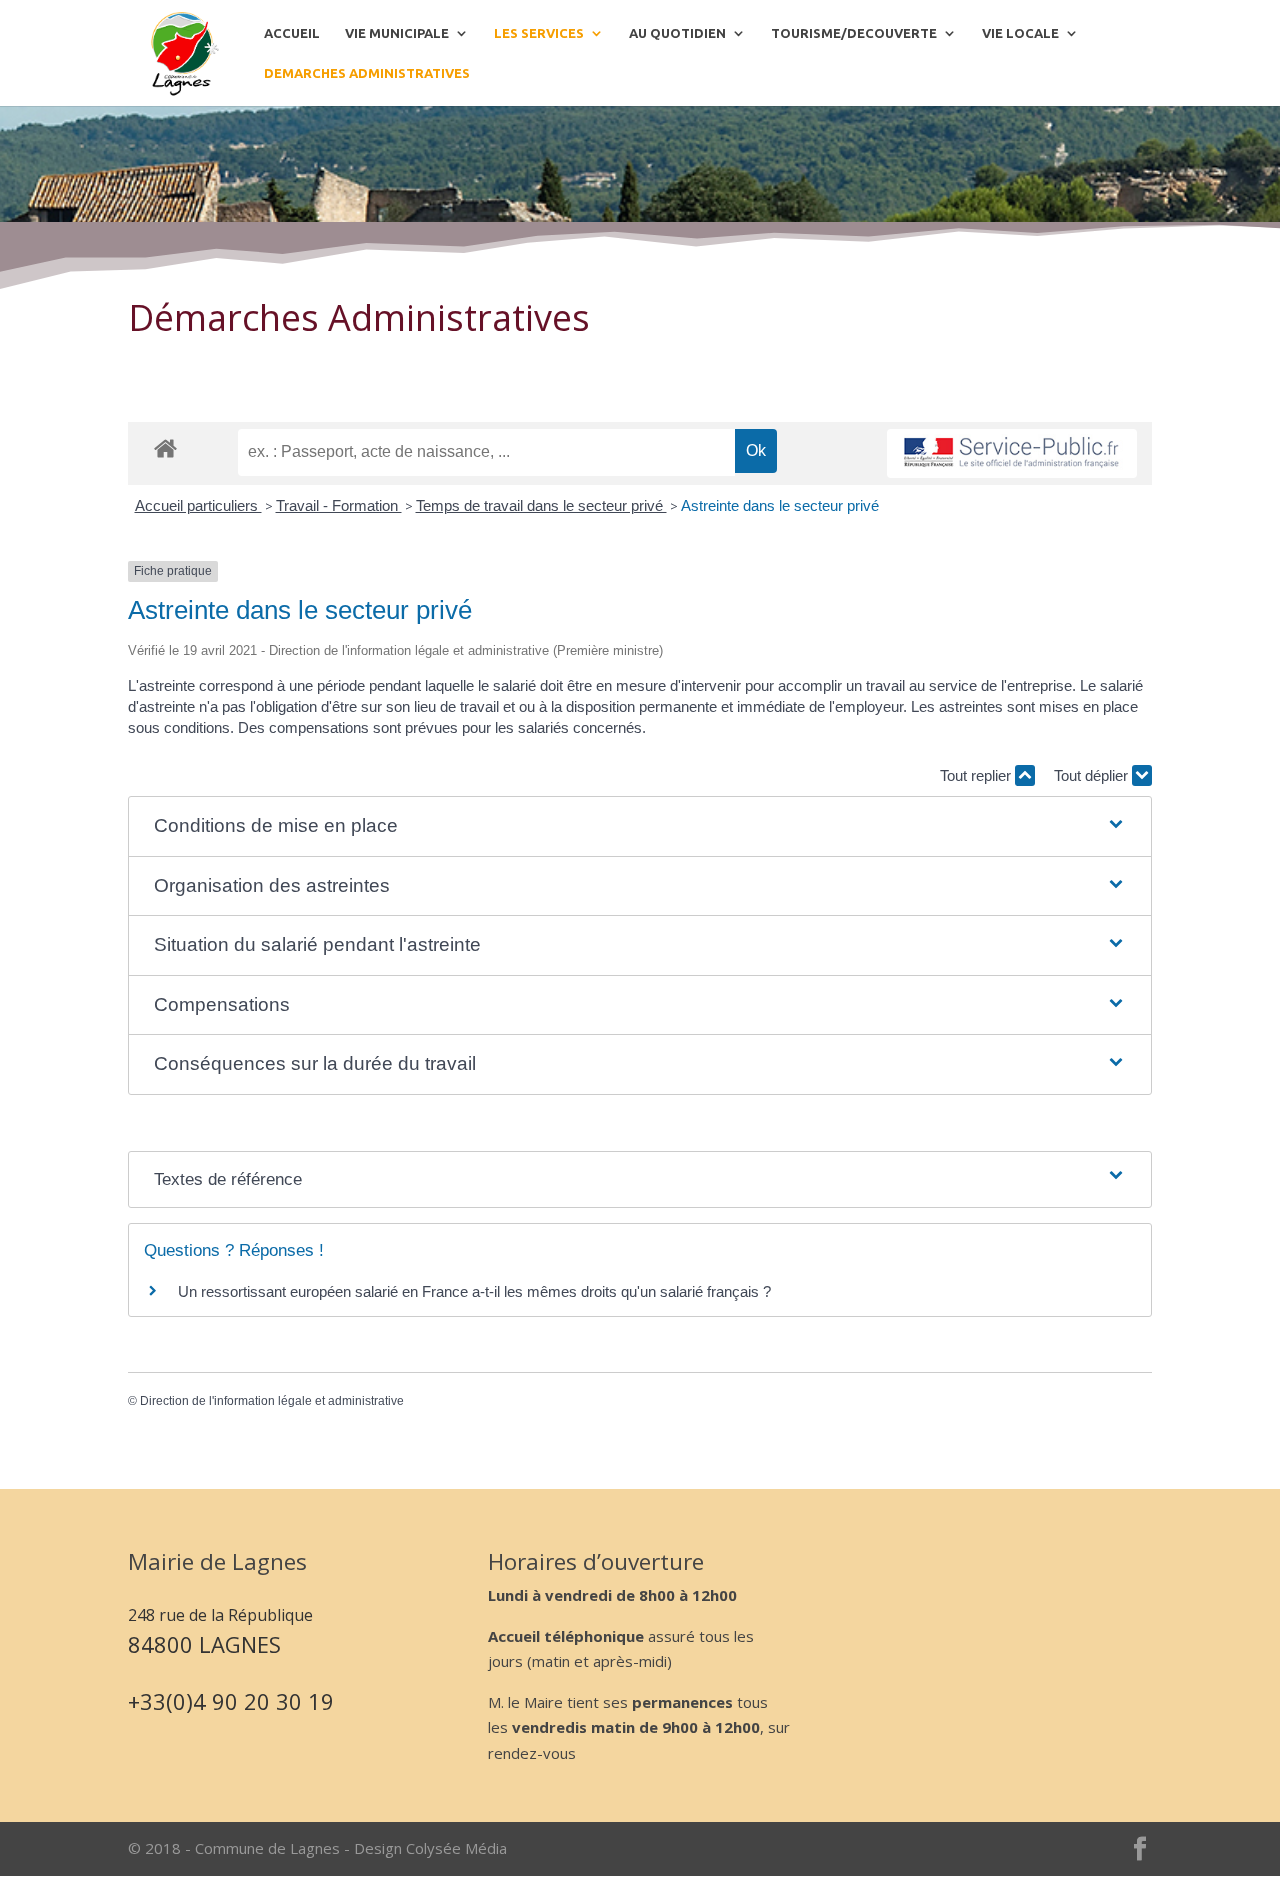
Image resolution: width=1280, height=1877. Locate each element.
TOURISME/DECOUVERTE (854, 33)
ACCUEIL (292, 33)
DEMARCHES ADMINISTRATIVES (367, 73)
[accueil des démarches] (165, 447)
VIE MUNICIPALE (397, 33)
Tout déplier (1093, 775)
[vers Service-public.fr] (1012, 453)
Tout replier (977, 775)
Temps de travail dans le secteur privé (541, 505)
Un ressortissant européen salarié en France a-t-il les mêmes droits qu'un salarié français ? (474, 1291)
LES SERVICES (539, 33)
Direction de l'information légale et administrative (272, 1401)
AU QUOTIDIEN (677, 33)
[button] (640, 826)
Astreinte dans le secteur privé (780, 505)
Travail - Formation (339, 505)
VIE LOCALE (1020, 33)
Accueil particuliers (198, 505)
